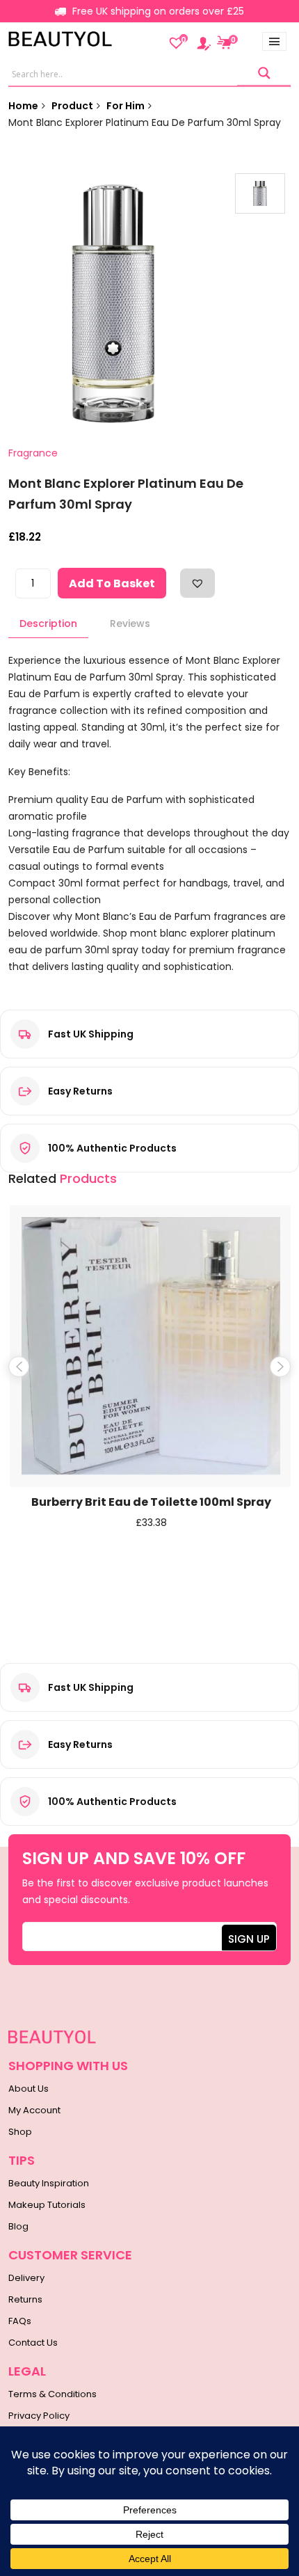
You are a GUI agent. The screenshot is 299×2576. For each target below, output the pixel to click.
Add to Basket (112, 583)
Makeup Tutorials (47, 2205)
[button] (197, 583)
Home (23, 106)
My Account (34, 2110)
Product (72, 106)
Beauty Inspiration (49, 2183)
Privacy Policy (39, 2416)
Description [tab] (48, 623)
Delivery (26, 2278)
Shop (20, 2132)
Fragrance (33, 453)
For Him (126, 106)
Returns (25, 2299)
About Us (29, 2089)
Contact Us (33, 2343)
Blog (18, 2226)
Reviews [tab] (130, 623)
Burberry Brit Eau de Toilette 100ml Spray (151, 1502)
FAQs (20, 2321)
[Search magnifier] (264, 73)
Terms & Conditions (52, 2394)
